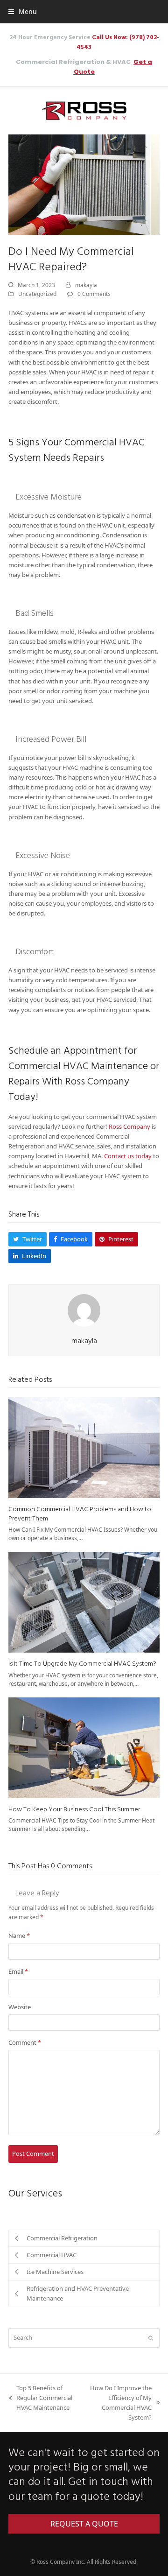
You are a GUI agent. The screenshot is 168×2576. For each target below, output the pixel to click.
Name (19, 1936)
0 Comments (94, 294)
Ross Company (129, 1126)
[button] (23, 11)
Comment (25, 2042)
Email (18, 1971)
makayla (86, 285)
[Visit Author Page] (84, 1310)
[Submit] (151, 2338)
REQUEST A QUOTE (84, 2524)
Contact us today (128, 1156)
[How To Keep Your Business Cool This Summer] (84, 1747)
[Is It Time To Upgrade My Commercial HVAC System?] (84, 1602)
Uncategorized (37, 294)
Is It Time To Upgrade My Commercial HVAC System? (82, 1664)
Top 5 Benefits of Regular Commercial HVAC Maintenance (40, 2398)
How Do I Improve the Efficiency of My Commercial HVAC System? (118, 2403)
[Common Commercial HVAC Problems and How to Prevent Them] (84, 1447)
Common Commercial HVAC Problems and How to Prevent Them (80, 1514)
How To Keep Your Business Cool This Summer (74, 1810)
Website (20, 2007)
